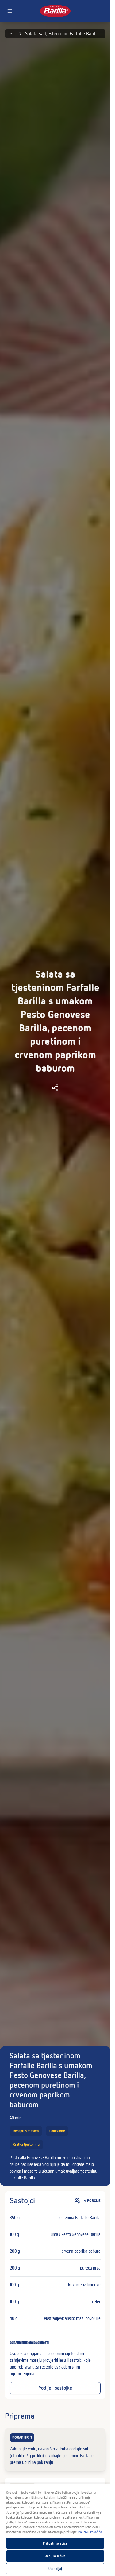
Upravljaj (55, 2569)
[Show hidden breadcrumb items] (12, 34)
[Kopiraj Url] (55, 1088)
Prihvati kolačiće (55, 2543)
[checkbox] (55, 2449)
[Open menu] (10, 11)
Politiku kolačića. (91, 2532)
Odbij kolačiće (55, 2556)
